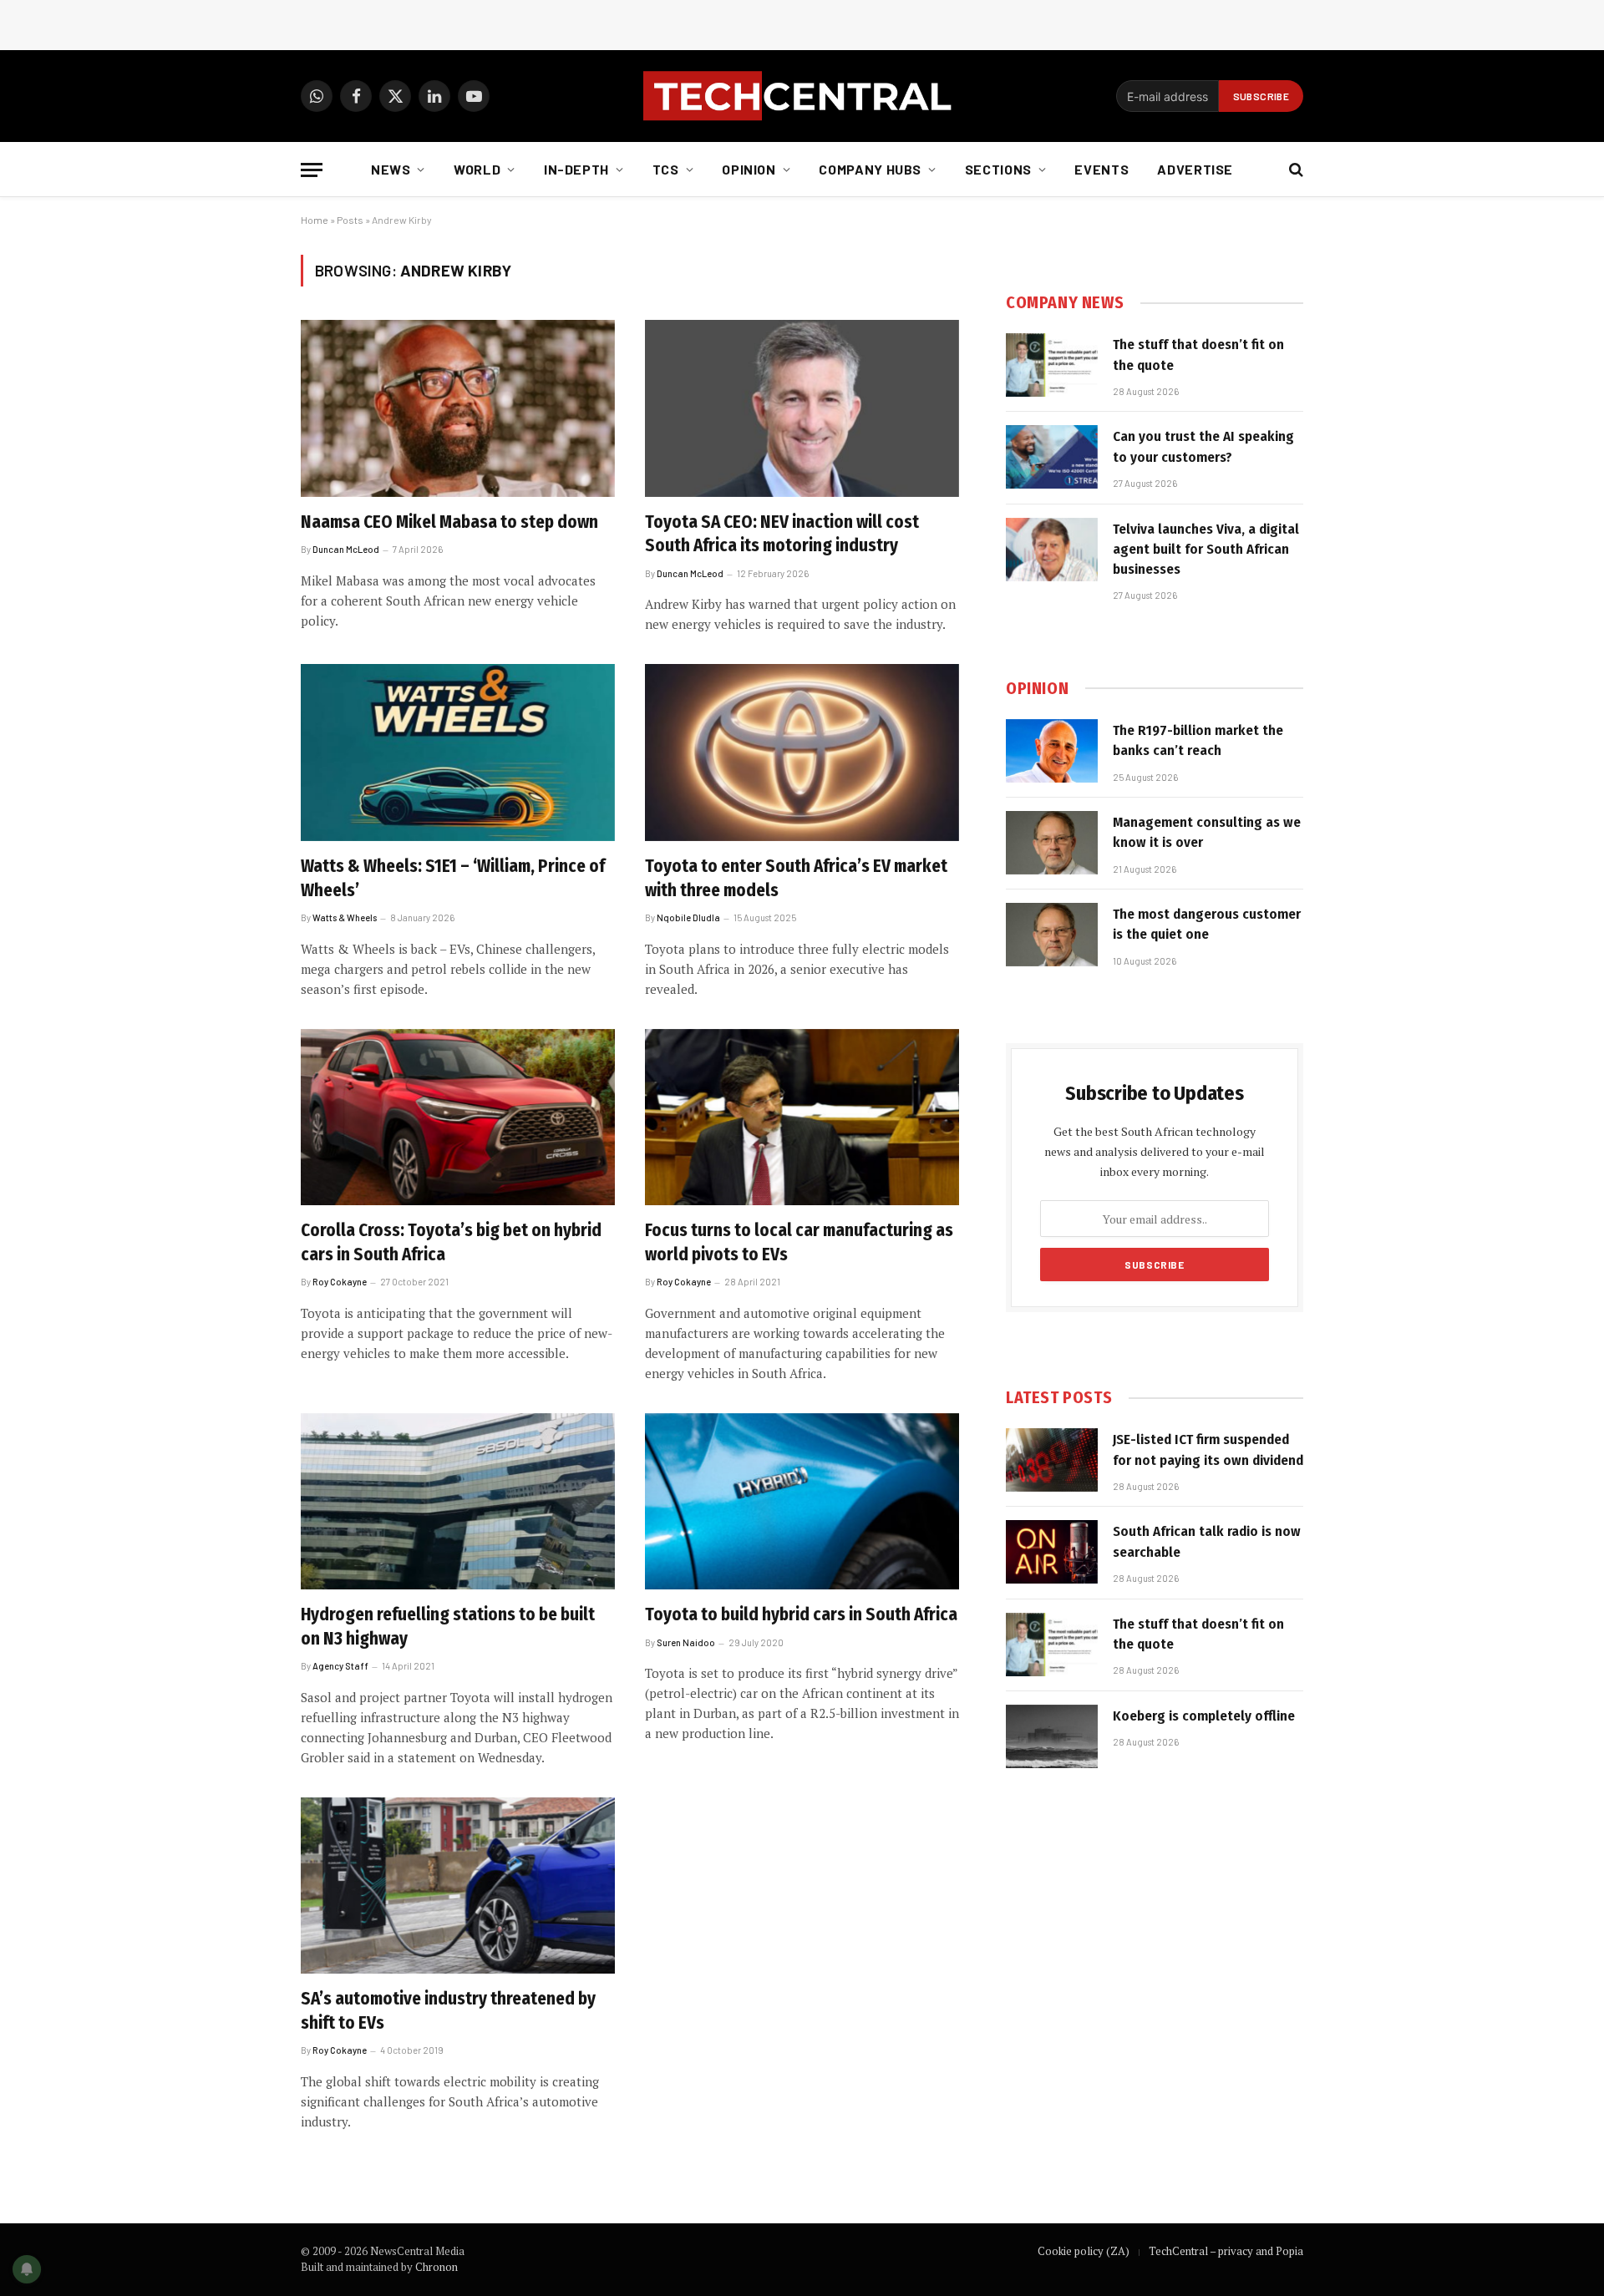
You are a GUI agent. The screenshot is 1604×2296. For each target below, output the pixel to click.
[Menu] (312, 170)
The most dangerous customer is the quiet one (1207, 924)
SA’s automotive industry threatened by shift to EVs (448, 2011)
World (477, 169)
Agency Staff (340, 1666)
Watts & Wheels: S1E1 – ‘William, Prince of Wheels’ (453, 878)
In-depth (576, 169)
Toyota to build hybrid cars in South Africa (801, 1614)
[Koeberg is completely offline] (1052, 1736)
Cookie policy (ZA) (1084, 2251)
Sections (998, 169)
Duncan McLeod (346, 549)
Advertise (1195, 169)
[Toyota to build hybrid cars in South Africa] (802, 1502)
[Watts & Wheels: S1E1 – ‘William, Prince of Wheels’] (458, 753)
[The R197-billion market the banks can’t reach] (1052, 751)
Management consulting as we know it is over (1207, 832)
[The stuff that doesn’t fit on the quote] (1052, 365)
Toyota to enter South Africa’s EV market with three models (796, 878)
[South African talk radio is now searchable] (1052, 1552)
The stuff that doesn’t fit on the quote (1198, 355)
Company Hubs (870, 169)
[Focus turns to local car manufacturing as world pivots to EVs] (802, 1118)
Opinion (749, 169)
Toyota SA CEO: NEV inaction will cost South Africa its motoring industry (782, 534)
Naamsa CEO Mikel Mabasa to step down (449, 522)
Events (1101, 169)
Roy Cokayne (340, 1282)
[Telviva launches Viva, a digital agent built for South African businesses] (1052, 550)
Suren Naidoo (686, 1642)
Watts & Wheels (345, 917)
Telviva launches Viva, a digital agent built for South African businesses (1206, 550)
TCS (666, 169)
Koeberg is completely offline (1204, 1716)
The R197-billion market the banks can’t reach (1198, 740)
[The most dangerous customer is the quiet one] (1052, 935)
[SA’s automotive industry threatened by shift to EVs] (458, 1886)
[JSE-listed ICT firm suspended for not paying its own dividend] (1052, 1460)
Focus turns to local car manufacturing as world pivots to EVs (799, 1242)
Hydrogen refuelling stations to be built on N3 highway (448, 1627)
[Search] (1294, 170)
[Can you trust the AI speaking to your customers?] (1052, 457)
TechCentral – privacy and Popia (1226, 2251)
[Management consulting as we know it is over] (1052, 843)
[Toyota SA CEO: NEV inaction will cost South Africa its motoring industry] (802, 408)
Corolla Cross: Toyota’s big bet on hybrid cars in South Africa (451, 1242)
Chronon (437, 2267)
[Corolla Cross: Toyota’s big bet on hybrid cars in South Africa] (458, 1118)
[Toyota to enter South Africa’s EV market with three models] (802, 753)
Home (315, 220)
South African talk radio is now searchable (1207, 1541)
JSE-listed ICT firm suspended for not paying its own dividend (1208, 1450)
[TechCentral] (802, 96)
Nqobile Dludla (688, 917)
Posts (350, 220)
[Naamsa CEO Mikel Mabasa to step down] (458, 408)
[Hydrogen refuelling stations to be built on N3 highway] (458, 1502)
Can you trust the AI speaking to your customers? (1203, 446)
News (391, 169)
